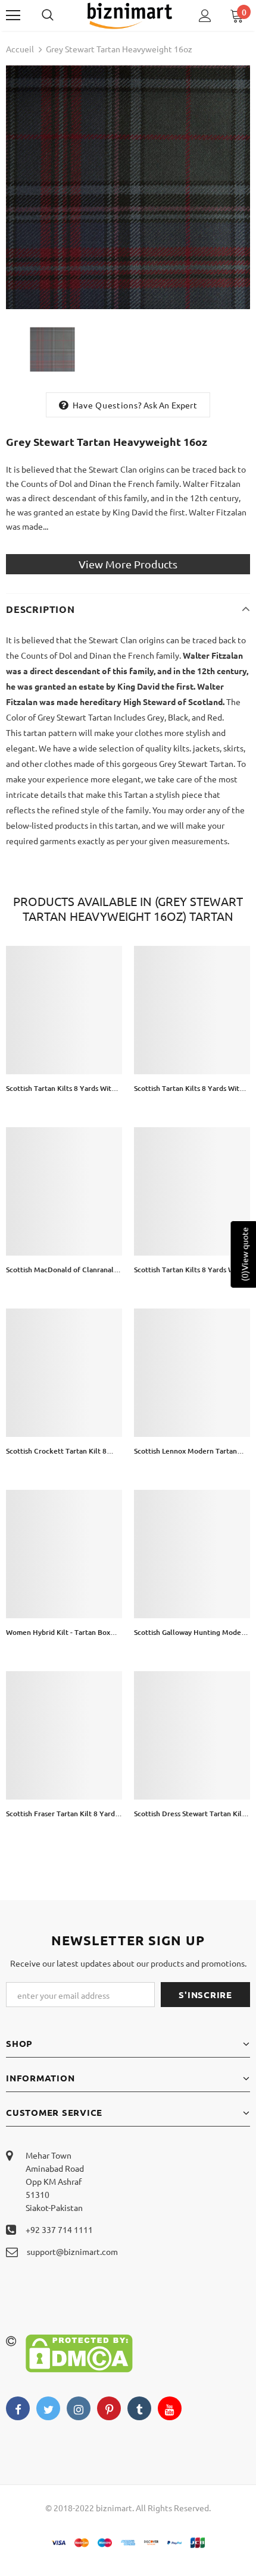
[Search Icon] (60, 15)
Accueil (20, 49)
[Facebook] (18, 2408)
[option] (128, 187)
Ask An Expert (170, 405)
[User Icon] (205, 16)
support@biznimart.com (72, 2251)
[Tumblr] (139, 2408)
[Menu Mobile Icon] (13, 15)
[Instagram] (79, 2408)
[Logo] (129, 15)
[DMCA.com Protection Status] (79, 2352)
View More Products (128, 564)
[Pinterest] (109, 2408)
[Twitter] (48, 2408)
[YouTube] (170, 2408)
